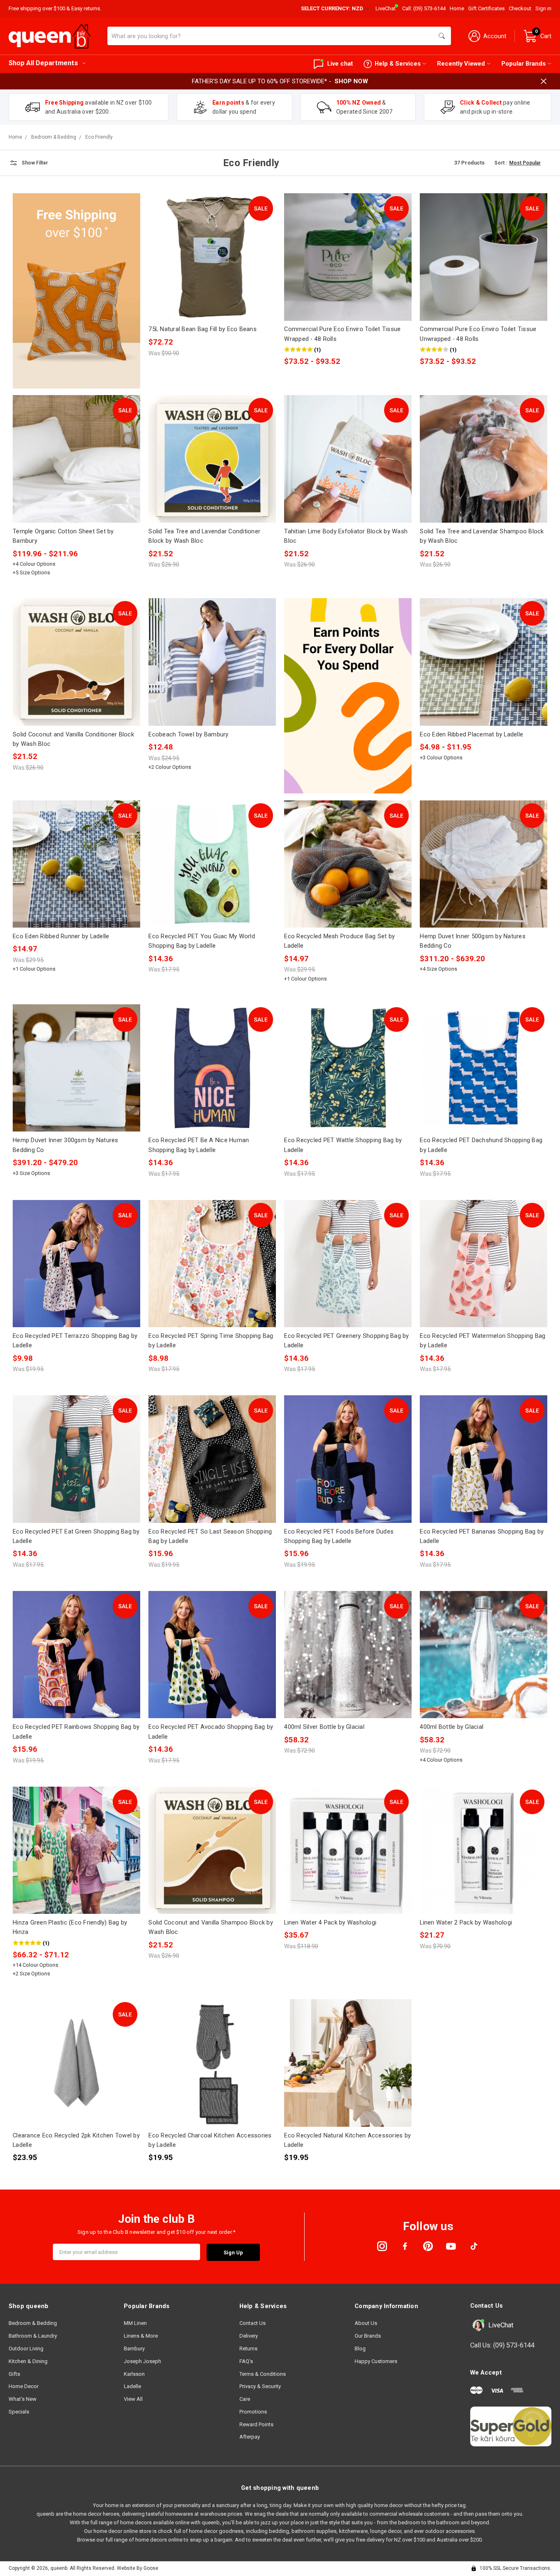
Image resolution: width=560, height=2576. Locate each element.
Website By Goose (138, 2568)
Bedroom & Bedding (33, 2323)
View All (133, 2399)
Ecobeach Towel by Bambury (188, 734)
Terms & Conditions (263, 2374)
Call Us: (502, 2345)
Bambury (134, 2349)
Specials (19, 2412)
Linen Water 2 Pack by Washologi (466, 1922)
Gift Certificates (486, 8)
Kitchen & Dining (28, 2361)
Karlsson (134, 2374)
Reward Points (256, 2424)
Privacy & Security (260, 2386)
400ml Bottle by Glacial (452, 1727)
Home (457, 8)
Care (245, 2399)
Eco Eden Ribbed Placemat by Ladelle (471, 734)
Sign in (543, 8)
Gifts (14, 2374)
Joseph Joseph (142, 2361)
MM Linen (135, 2323)
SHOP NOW (351, 81)
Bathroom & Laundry (33, 2336)
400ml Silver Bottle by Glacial (324, 1727)
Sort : (501, 163)
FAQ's (246, 2361)
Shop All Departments (43, 63)
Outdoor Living (26, 2349)
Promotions (253, 2412)
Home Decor (24, 2386)
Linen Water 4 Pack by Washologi (330, 1922)
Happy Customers (376, 2361)
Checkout (520, 8)
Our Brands (368, 2336)
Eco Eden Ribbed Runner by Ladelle (61, 936)
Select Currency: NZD (333, 8)
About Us (366, 2323)
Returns (248, 2349)
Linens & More (141, 2336)
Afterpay (250, 2437)
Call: (424, 8)
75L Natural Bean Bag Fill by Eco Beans (203, 329)
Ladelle (132, 2386)
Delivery (249, 2336)
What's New (23, 2399)
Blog (360, 2349)
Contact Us (253, 2323)
